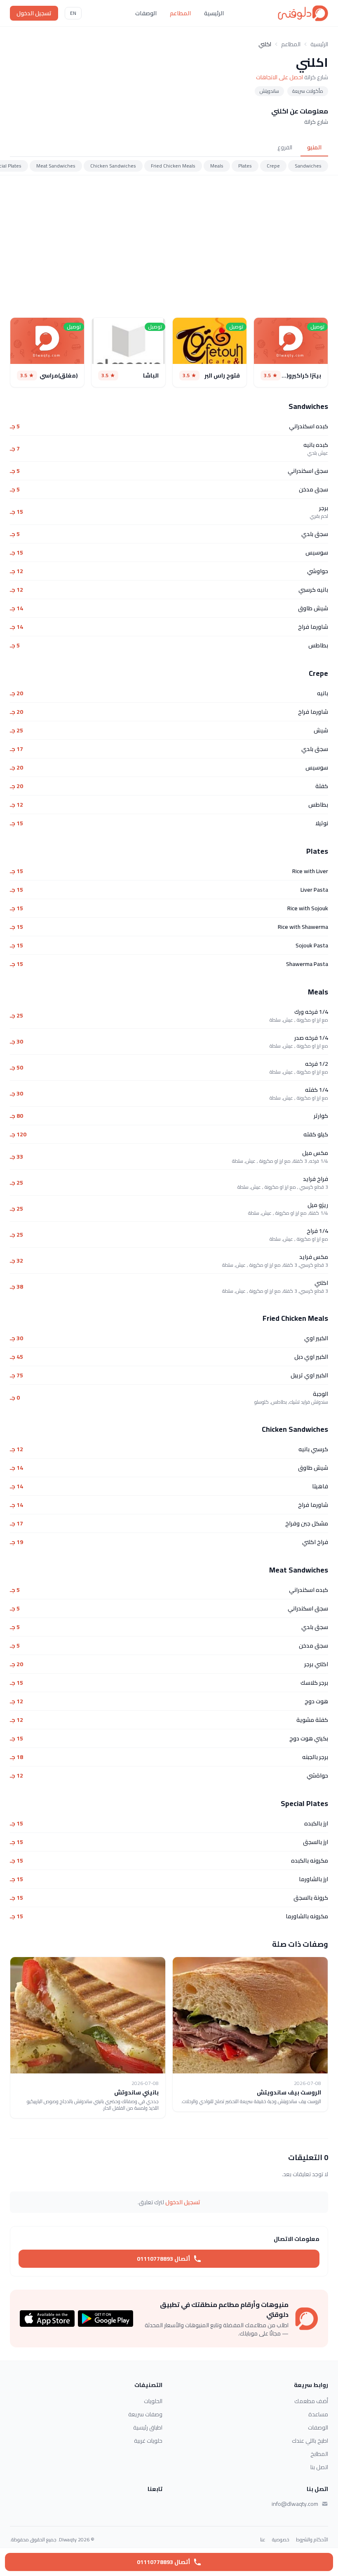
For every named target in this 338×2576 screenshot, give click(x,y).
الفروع (285, 147)
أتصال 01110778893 (163, 2259)
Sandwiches (308, 166)
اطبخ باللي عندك (310, 2441)
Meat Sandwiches (56, 166)
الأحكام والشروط (312, 2540)
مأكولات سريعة (308, 91)
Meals (217, 166)
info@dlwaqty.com (295, 2504)
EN (73, 13)
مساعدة (318, 2414)
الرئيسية (214, 13)
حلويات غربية (148, 2441)
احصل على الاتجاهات (279, 77)
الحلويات (153, 2401)
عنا (263, 2540)
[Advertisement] (169, 246)
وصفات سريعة (145, 2414)
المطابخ (319, 2454)
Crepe (273, 166)
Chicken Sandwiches (113, 166)
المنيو (314, 147)
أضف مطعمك (311, 2401)
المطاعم (180, 13)
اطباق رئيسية (148, 2427)
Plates (245, 166)
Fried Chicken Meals (173, 166)
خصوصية (281, 2540)
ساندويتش (269, 91)
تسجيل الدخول (34, 13)
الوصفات (146, 13)
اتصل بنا (319, 2467)
